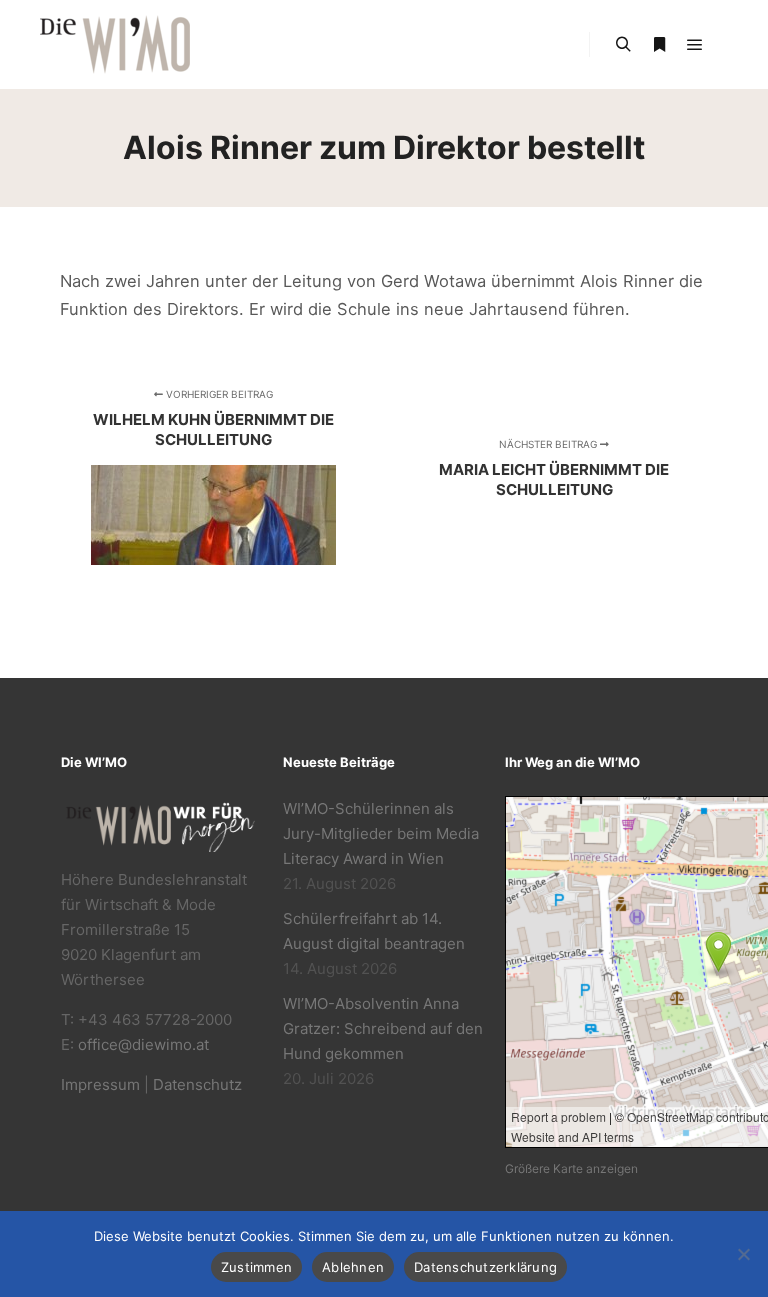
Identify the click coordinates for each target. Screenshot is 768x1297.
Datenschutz (197, 1084)
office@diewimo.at (143, 1044)
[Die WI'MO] (115, 44)
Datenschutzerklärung (485, 1267)
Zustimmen (256, 1267)
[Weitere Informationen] (659, 45)
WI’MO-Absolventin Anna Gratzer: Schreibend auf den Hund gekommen (383, 1028)
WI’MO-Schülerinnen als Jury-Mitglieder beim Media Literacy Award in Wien (381, 833)
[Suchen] (623, 45)
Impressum (100, 1084)
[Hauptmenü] (695, 45)
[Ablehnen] (743, 1254)
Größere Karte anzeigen (571, 1168)
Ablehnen (353, 1267)
